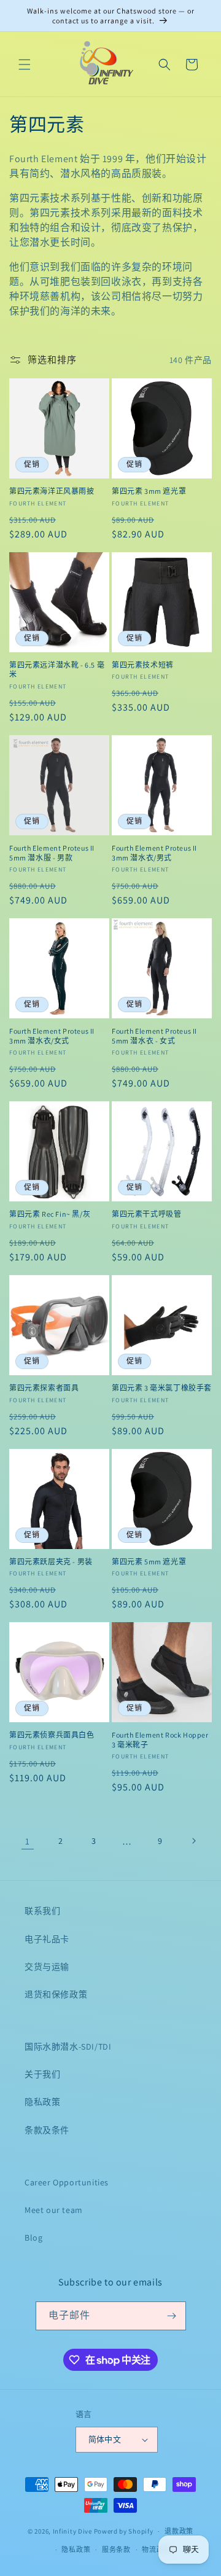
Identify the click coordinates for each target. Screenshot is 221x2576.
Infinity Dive (72, 2531)
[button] (25, 64)
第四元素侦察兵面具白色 (52, 1735)
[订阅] (172, 2316)
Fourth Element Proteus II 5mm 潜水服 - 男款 (52, 853)
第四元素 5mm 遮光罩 (149, 1562)
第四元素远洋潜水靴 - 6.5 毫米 (57, 670)
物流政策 (156, 2550)
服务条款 (116, 2550)
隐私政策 (42, 2102)
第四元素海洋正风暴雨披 (52, 491)
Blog (33, 2238)
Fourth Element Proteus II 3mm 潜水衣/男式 (154, 853)
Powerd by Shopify (124, 2531)
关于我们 (42, 2074)
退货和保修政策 (56, 1994)
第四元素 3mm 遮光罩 (149, 491)
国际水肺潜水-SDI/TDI (68, 2047)
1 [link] (28, 1841)
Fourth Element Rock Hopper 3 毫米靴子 (160, 1740)
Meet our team (54, 2210)
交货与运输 (47, 1967)
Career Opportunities (67, 2182)
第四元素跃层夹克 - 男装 (51, 1562)
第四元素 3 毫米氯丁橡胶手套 (162, 1388)
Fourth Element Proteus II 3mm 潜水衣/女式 (52, 1036)
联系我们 (42, 1911)
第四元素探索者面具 (44, 1388)
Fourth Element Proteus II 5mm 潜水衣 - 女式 (154, 1036)
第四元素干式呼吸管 (146, 1214)
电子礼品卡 (47, 1939)
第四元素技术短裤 (143, 665)
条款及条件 (47, 2130)
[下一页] (193, 1841)
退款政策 (179, 2531)
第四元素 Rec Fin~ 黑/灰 (50, 1214)
